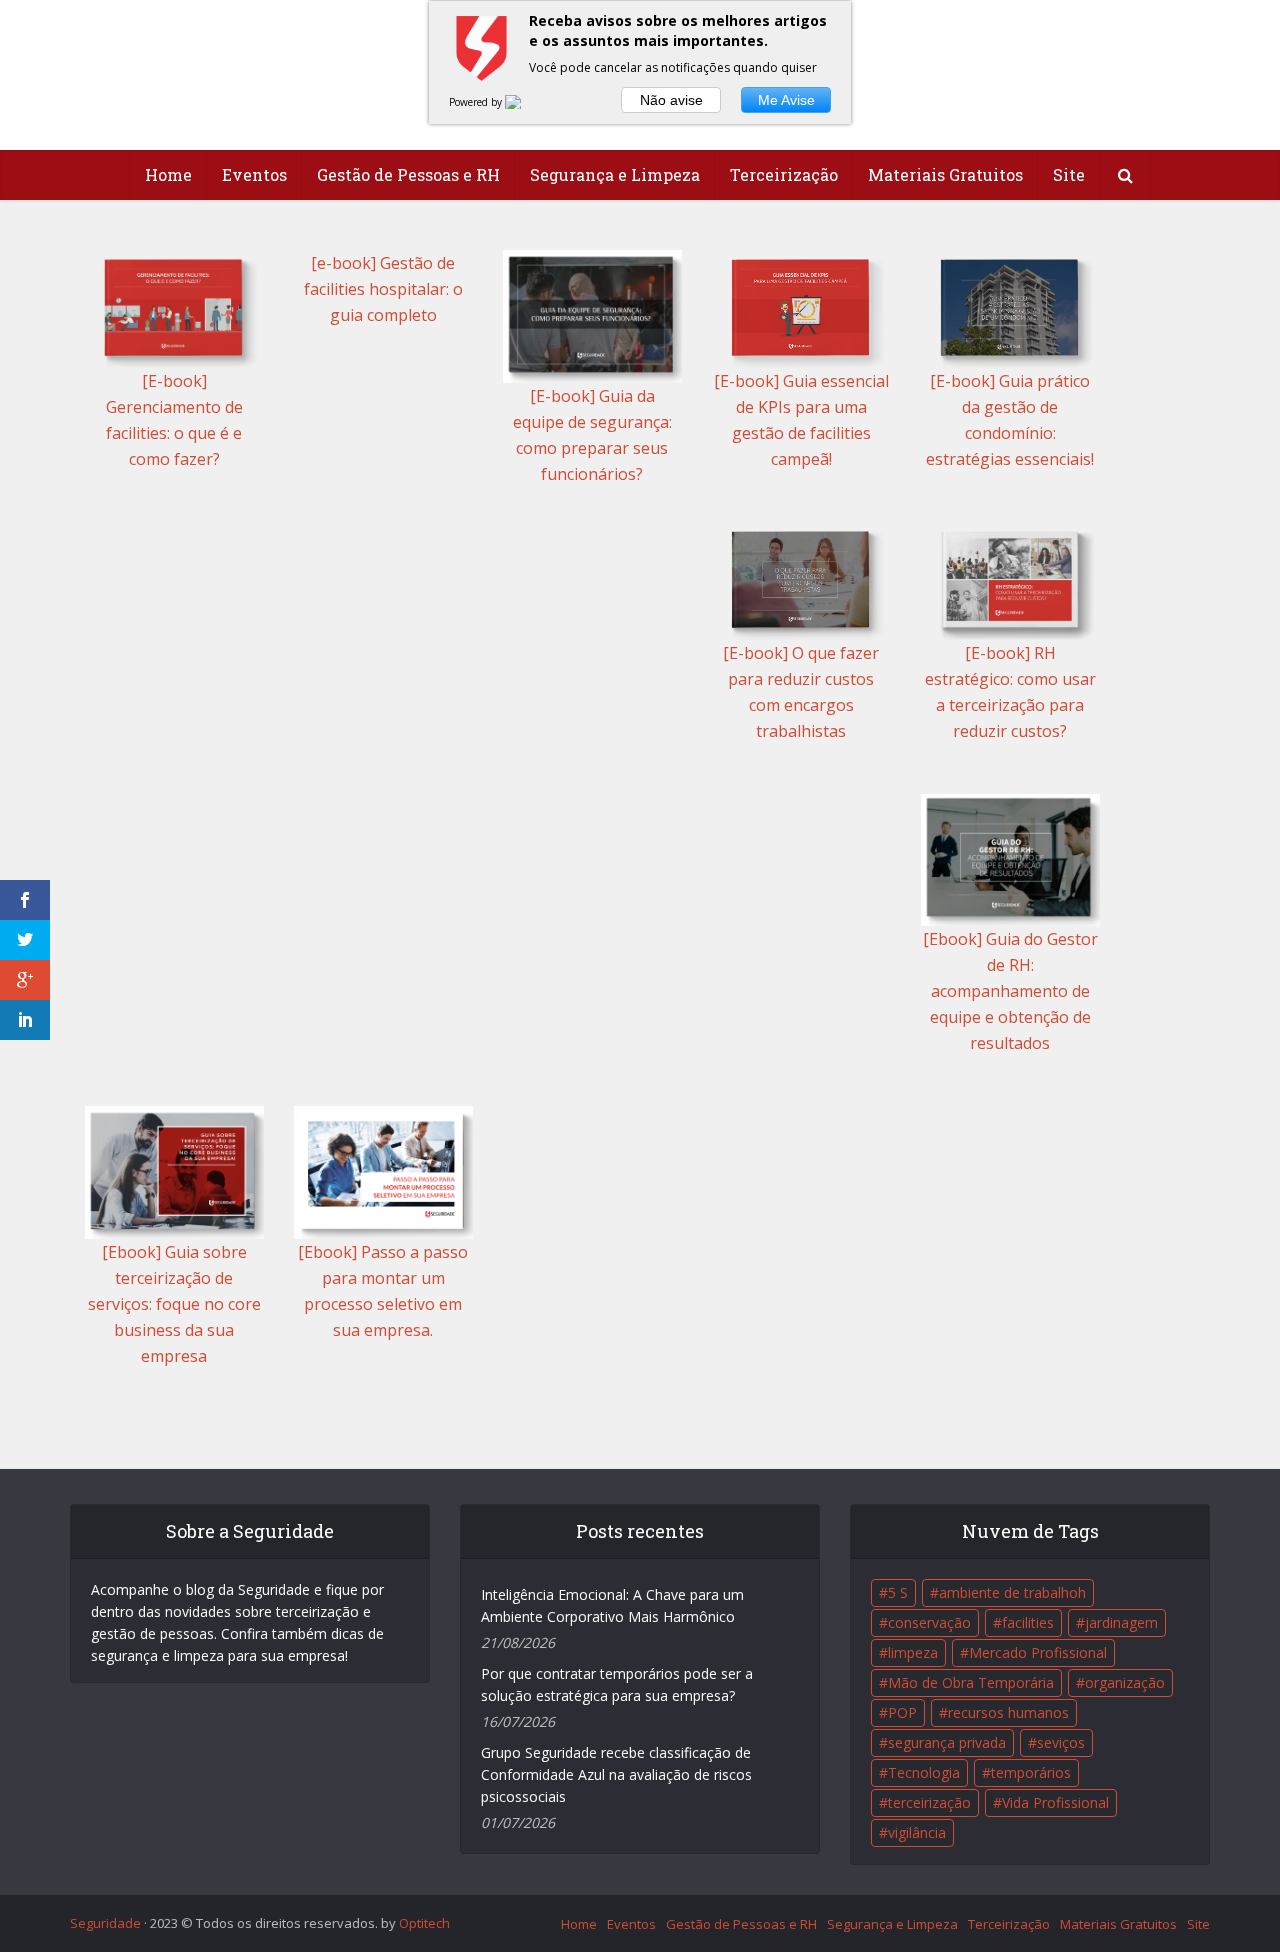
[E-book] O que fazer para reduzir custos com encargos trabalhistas (801, 692)
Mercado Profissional (1038, 1652)
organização (1125, 1682)
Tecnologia (924, 1772)
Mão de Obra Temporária (971, 1682)
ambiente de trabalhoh (1012, 1592)
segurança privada (947, 1742)
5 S (898, 1592)
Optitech (424, 1923)
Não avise (671, 100)
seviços (1061, 1742)
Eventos (254, 174)
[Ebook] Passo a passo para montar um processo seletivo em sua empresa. (383, 1291)
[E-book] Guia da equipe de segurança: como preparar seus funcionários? (592, 435)
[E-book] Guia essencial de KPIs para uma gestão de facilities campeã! (801, 420)
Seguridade (105, 1923)
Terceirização (784, 174)
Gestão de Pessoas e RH (408, 174)
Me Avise (786, 100)
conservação (929, 1622)
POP (902, 1712)
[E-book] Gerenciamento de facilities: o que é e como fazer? (174, 420)
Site (1069, 174)
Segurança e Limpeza (615, 174)
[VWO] (525, 102)
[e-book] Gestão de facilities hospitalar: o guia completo (383, 289)
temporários (1031, 1772)
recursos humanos (1008, 1712)
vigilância (917, 1832)
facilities (1028, 1622)
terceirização (929, 1802)
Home (168, 174)
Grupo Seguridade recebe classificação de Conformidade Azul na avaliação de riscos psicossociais (616, 1774)
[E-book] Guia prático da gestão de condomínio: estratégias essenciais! (1010, 420)
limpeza (913, 1652)
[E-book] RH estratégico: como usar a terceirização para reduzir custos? (1010, 692)
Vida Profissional (1055, 1802)
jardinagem (1121, 1622)
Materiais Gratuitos (945, 174)
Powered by (477, 102)
